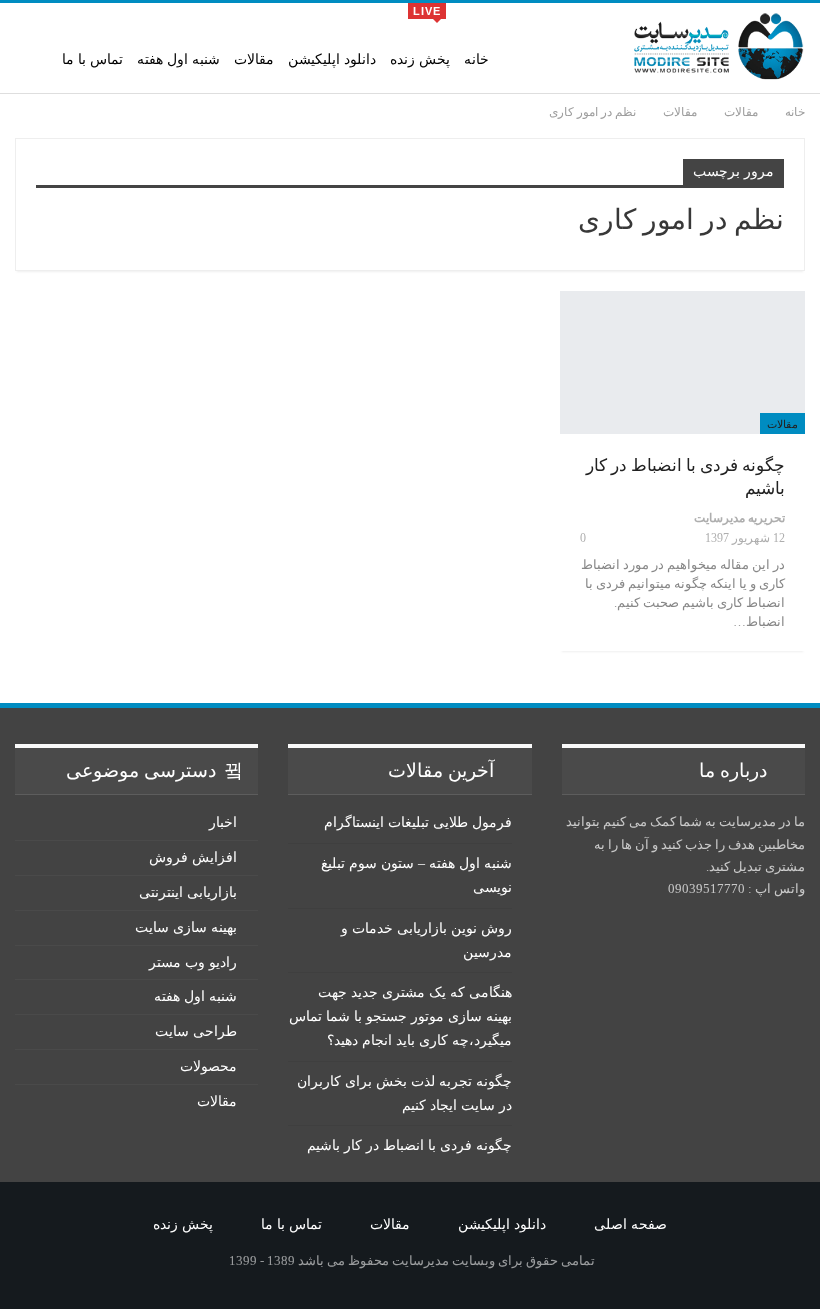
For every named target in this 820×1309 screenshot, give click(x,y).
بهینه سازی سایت (186, 927)
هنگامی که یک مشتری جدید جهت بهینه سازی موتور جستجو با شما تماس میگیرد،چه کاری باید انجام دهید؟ (400, 1016)
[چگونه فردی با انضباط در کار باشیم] (682, 362)
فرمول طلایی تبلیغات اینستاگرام (418, 822)
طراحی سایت (196, 1031)
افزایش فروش (193, 857)
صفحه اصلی (630, 1224)
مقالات (254, 59)
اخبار (223, 822)
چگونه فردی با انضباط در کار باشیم (409, 1145)
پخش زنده (420, 36)
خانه (476, 59)
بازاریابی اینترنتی (188, 892)
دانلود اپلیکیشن (332, 59)
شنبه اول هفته (178, 59)
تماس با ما (92, 59)
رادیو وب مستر (193, 962)
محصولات (208, 1066)
